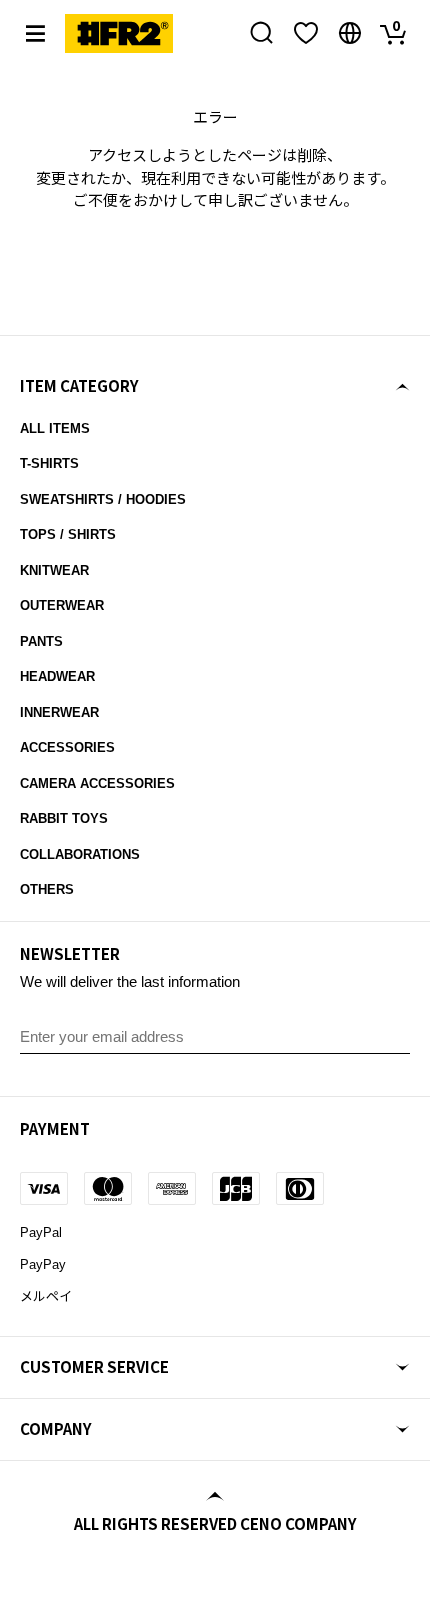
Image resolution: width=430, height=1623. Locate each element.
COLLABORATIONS (80, 854)
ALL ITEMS (55, 428)
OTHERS (47, 889)
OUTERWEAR (62, 605)
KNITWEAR (54, 570)
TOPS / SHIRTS (68, 534)
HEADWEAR (57, 676)
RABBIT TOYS (64, 818)
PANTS (41, 641)
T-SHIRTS (49, 463)
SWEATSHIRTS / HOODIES (103, 499)
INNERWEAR (59, 712)
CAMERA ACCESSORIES (97, 783)
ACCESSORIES (67, 747)
